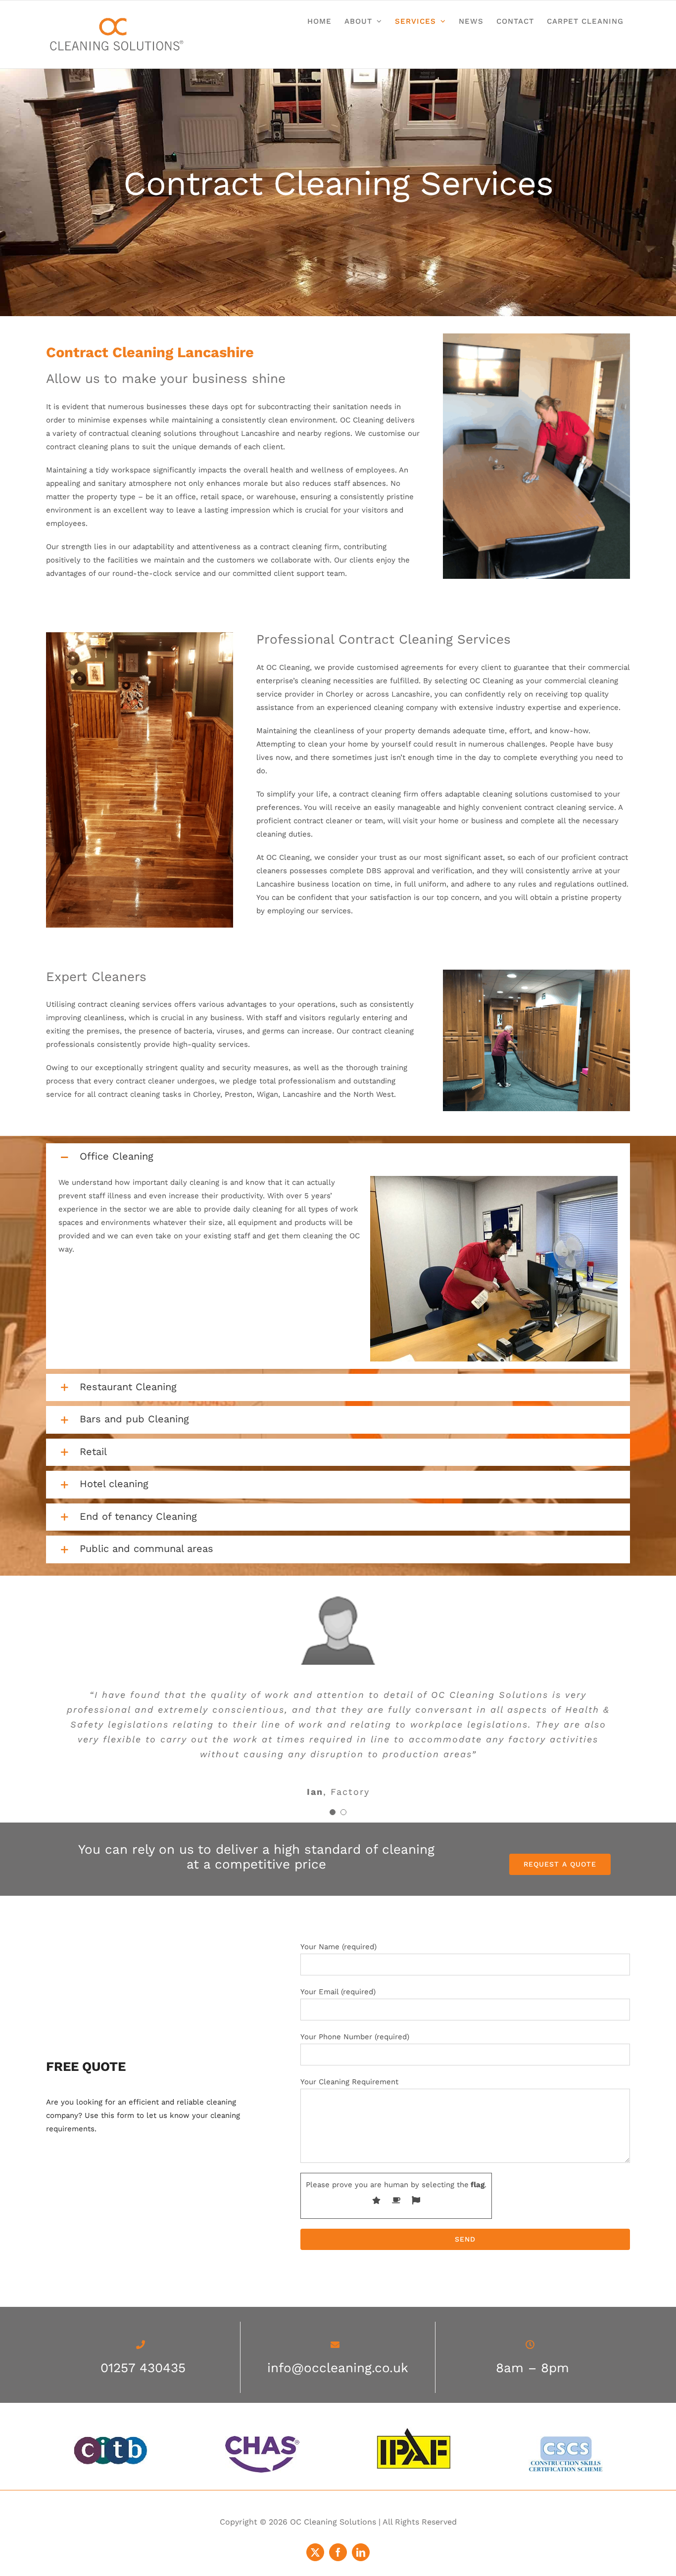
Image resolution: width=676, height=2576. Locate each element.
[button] (338, 1157)
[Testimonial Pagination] (333, 1812)
